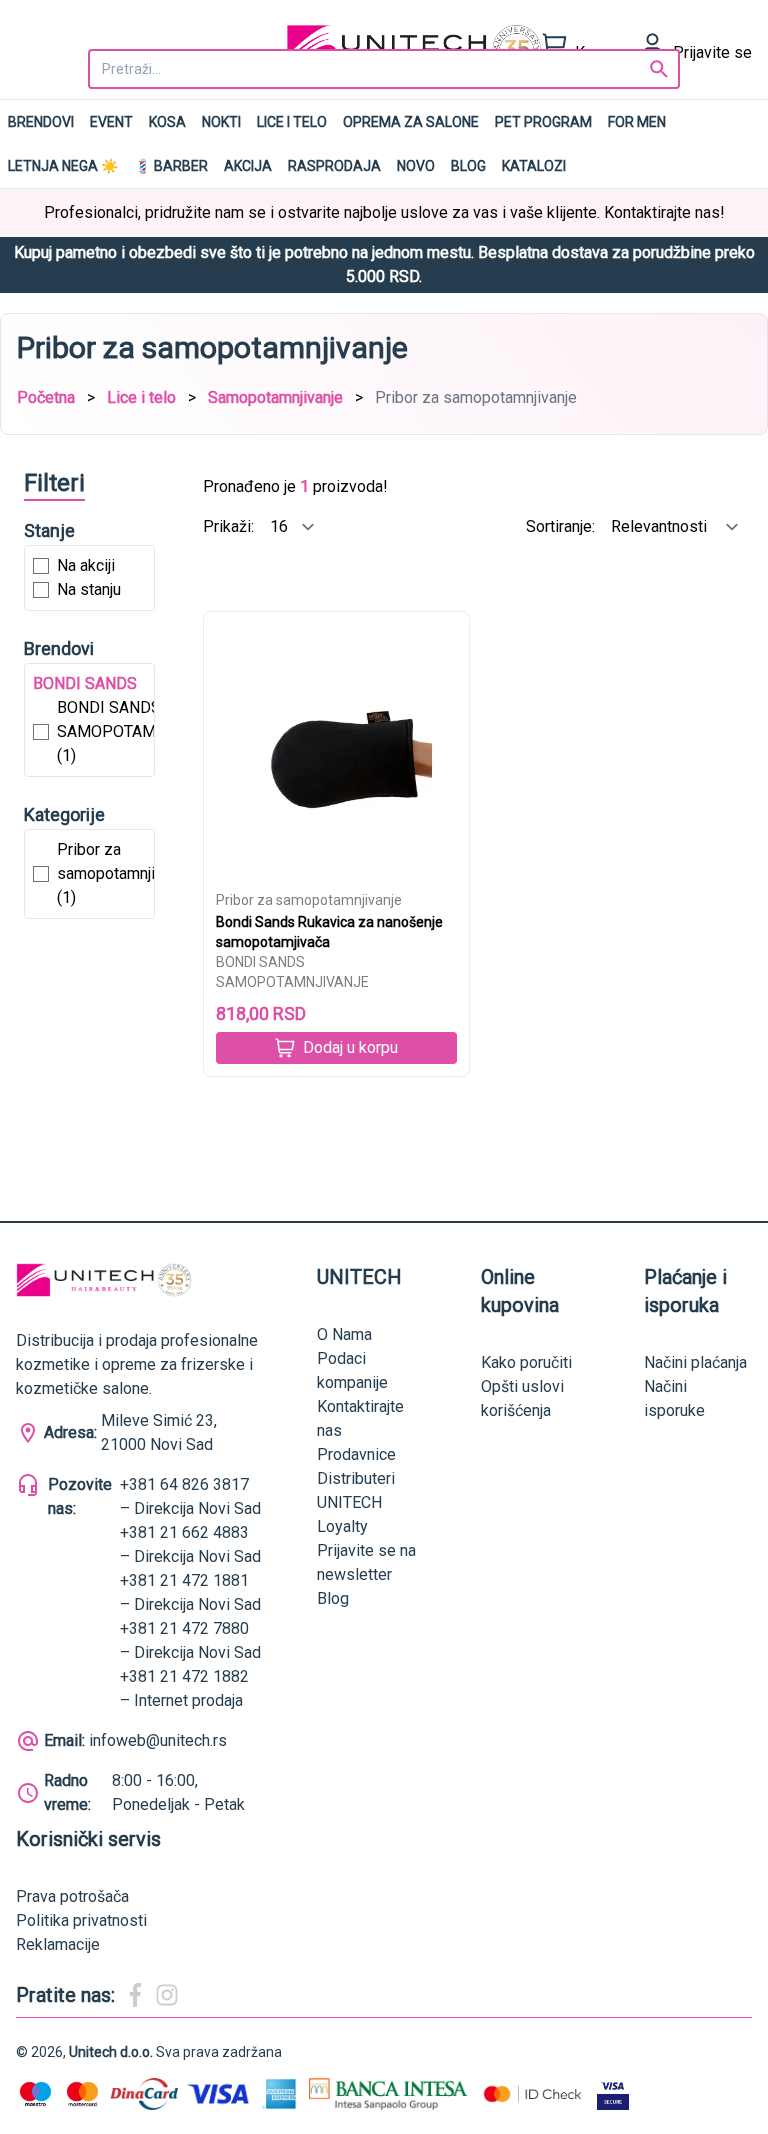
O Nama (344, 1334)
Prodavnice (356, 1454)
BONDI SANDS (85, 683)
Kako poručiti (526, 1362)
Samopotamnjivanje (275, 397)
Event (111, 122)
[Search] (659, 69)
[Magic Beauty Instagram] (167, 1995)
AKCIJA (248, 166)
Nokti (221, 122)
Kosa (167, 122)
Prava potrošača (72, 1896)
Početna (46, 397)
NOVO (416, 166)
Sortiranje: (562, 526)
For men (637, 122)
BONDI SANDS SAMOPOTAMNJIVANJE (292, 972)
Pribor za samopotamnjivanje (309, 900)
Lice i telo (292, 122)
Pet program (543, 122)
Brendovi (41, 122)
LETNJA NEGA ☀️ (63, 166)
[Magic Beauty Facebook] (135, 1995)
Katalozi (534, 166)
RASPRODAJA (334, 166)
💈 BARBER (171, 166)
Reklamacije (58, 1944)
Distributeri (356, 1478)
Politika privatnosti (81, 1920)
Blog (468, 166)
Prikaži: (230, 526)
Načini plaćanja (695, 1362)
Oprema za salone (411, 122)
